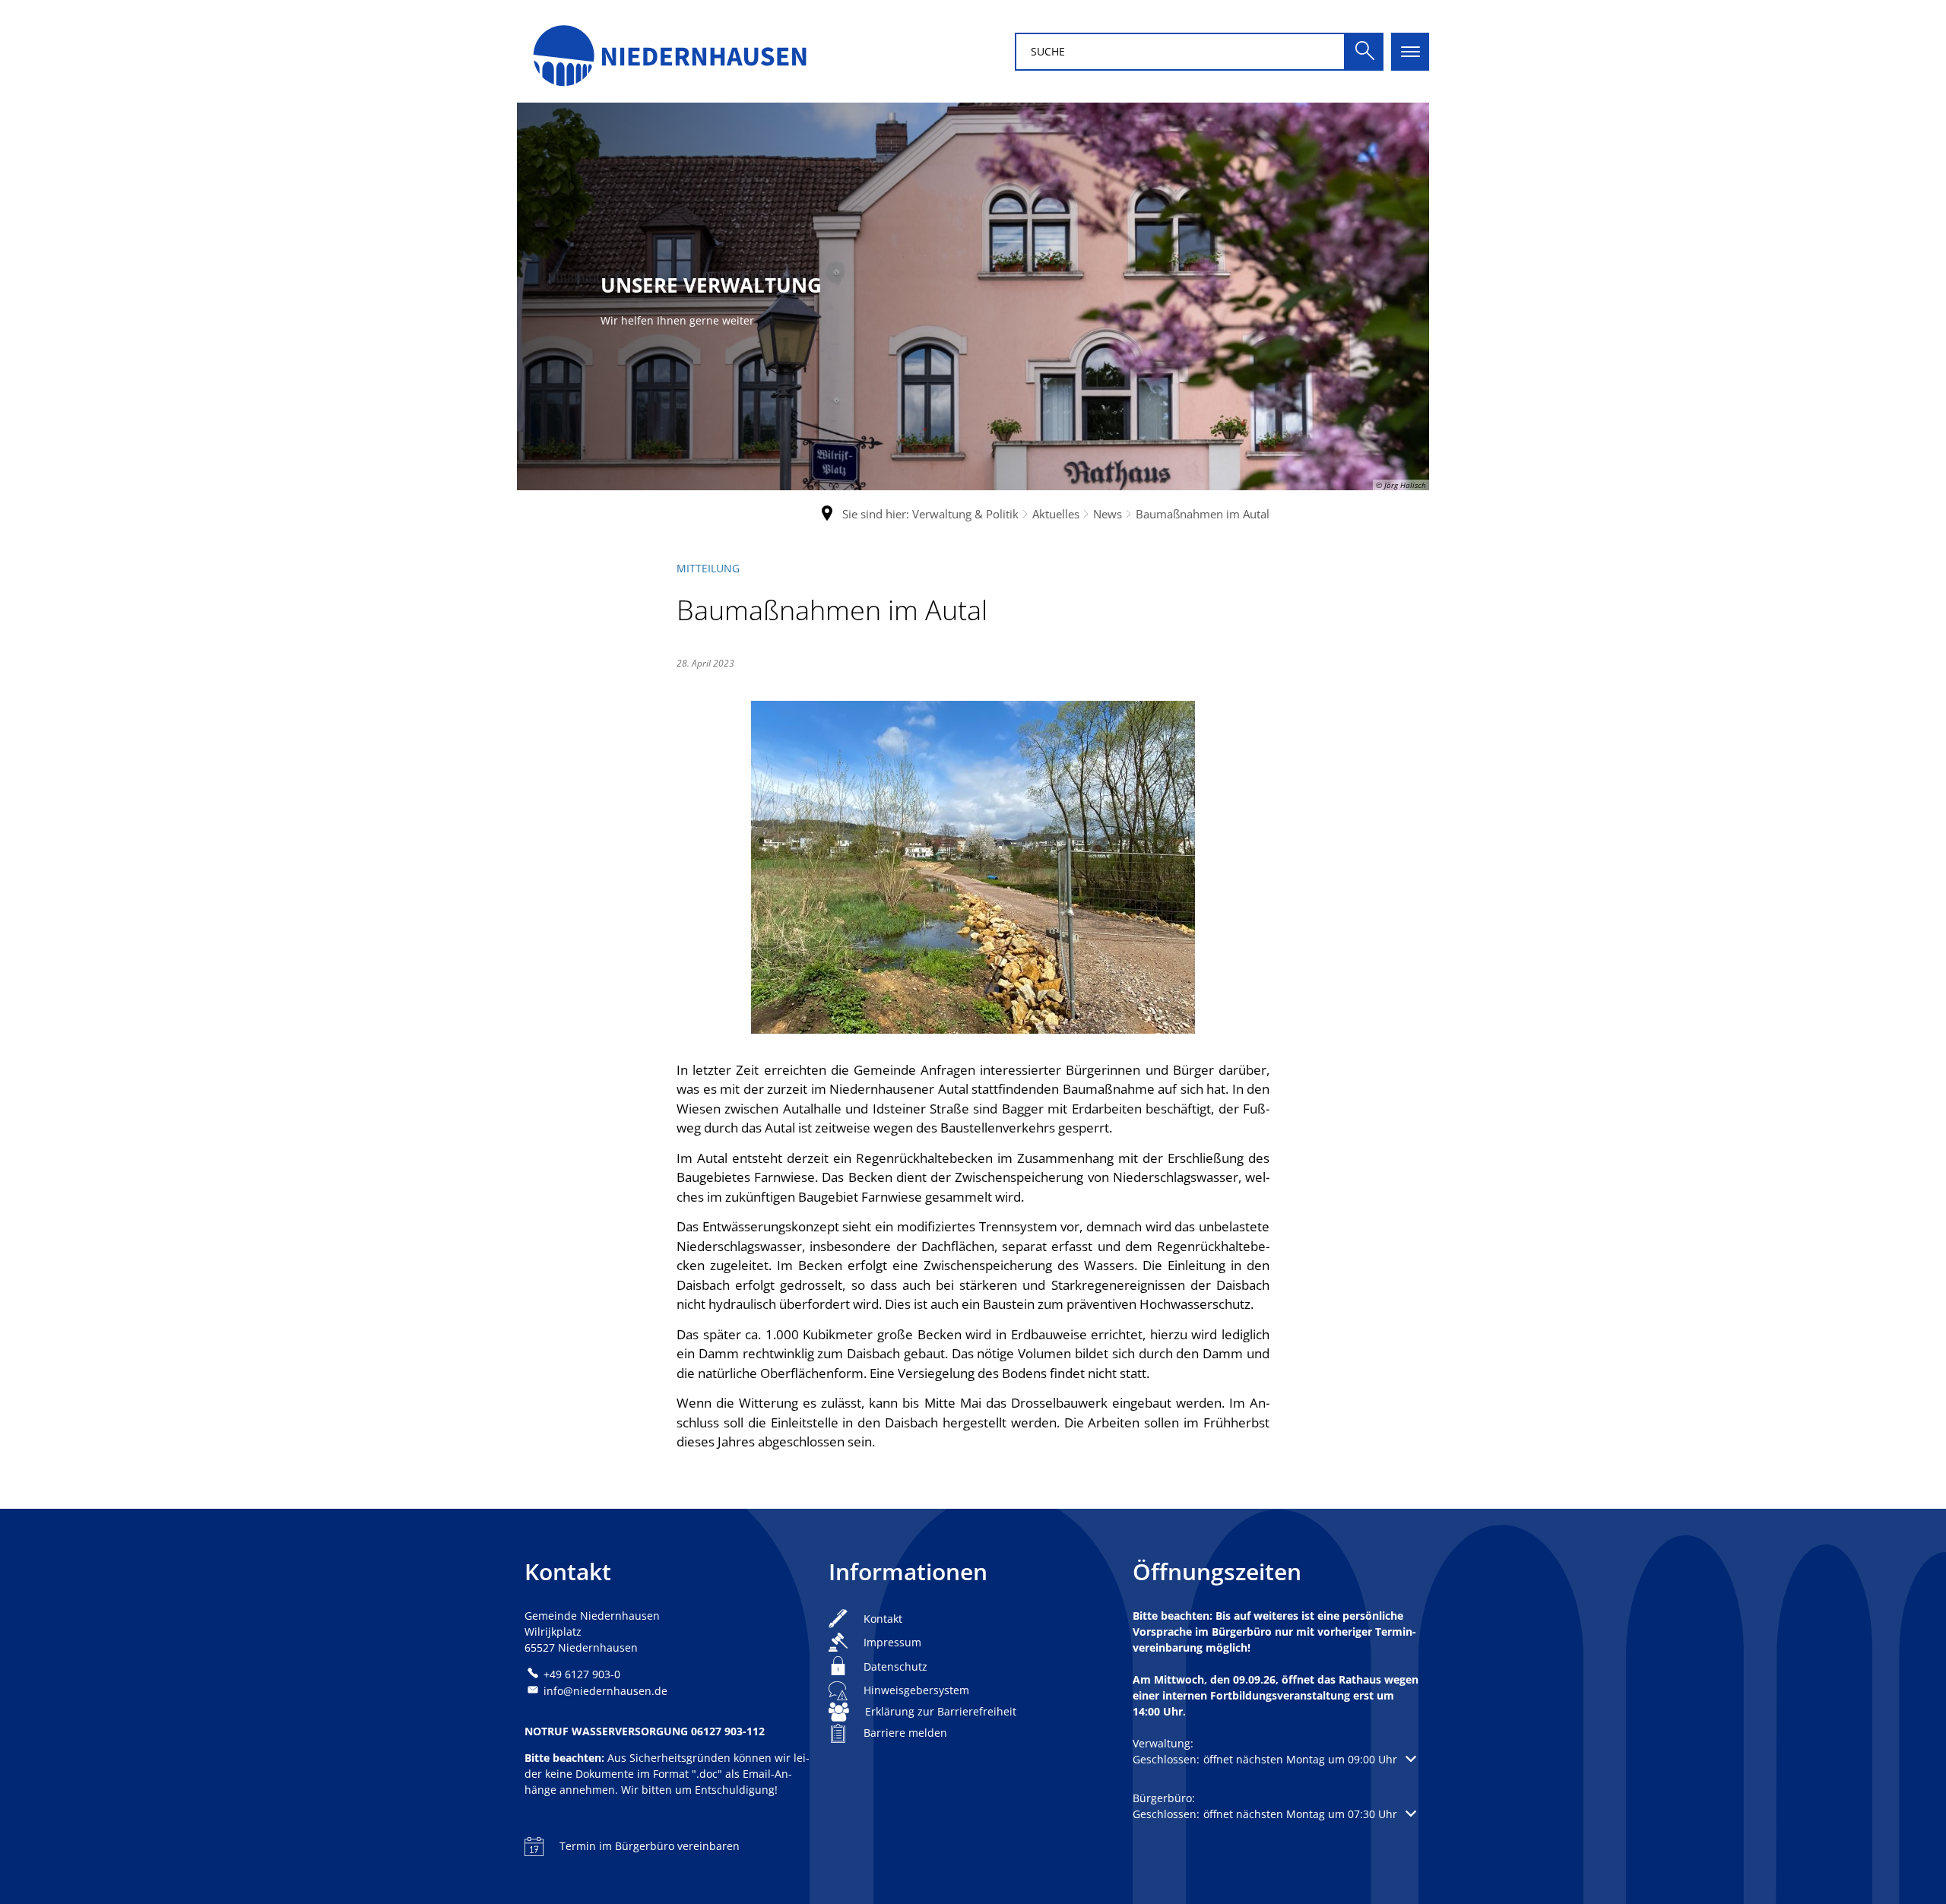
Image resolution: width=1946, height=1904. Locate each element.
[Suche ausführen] (1364, 52)
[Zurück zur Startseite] (669, 51)
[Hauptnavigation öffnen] (1410, 52)
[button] (1274, 1759)
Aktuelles (1056, 514)
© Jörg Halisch (1401, 485)
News (1108, 514)
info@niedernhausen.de (605, 1691)
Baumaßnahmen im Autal (1203, 514)
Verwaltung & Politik (965, 514)
